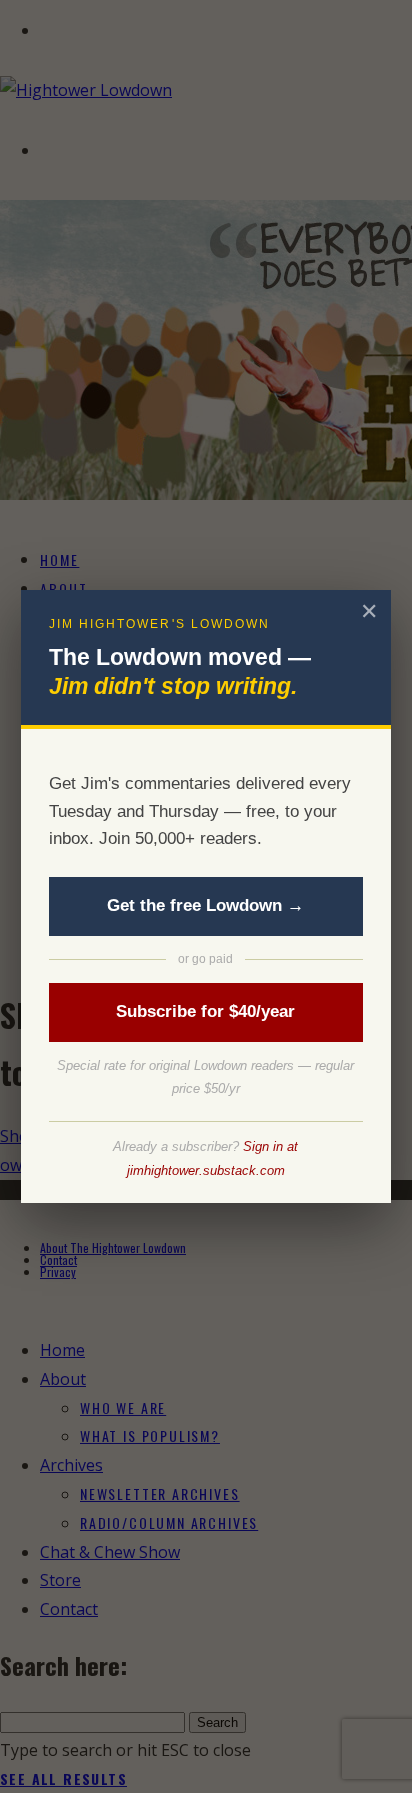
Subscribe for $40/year (205, 1011)
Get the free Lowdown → (205, 905)
